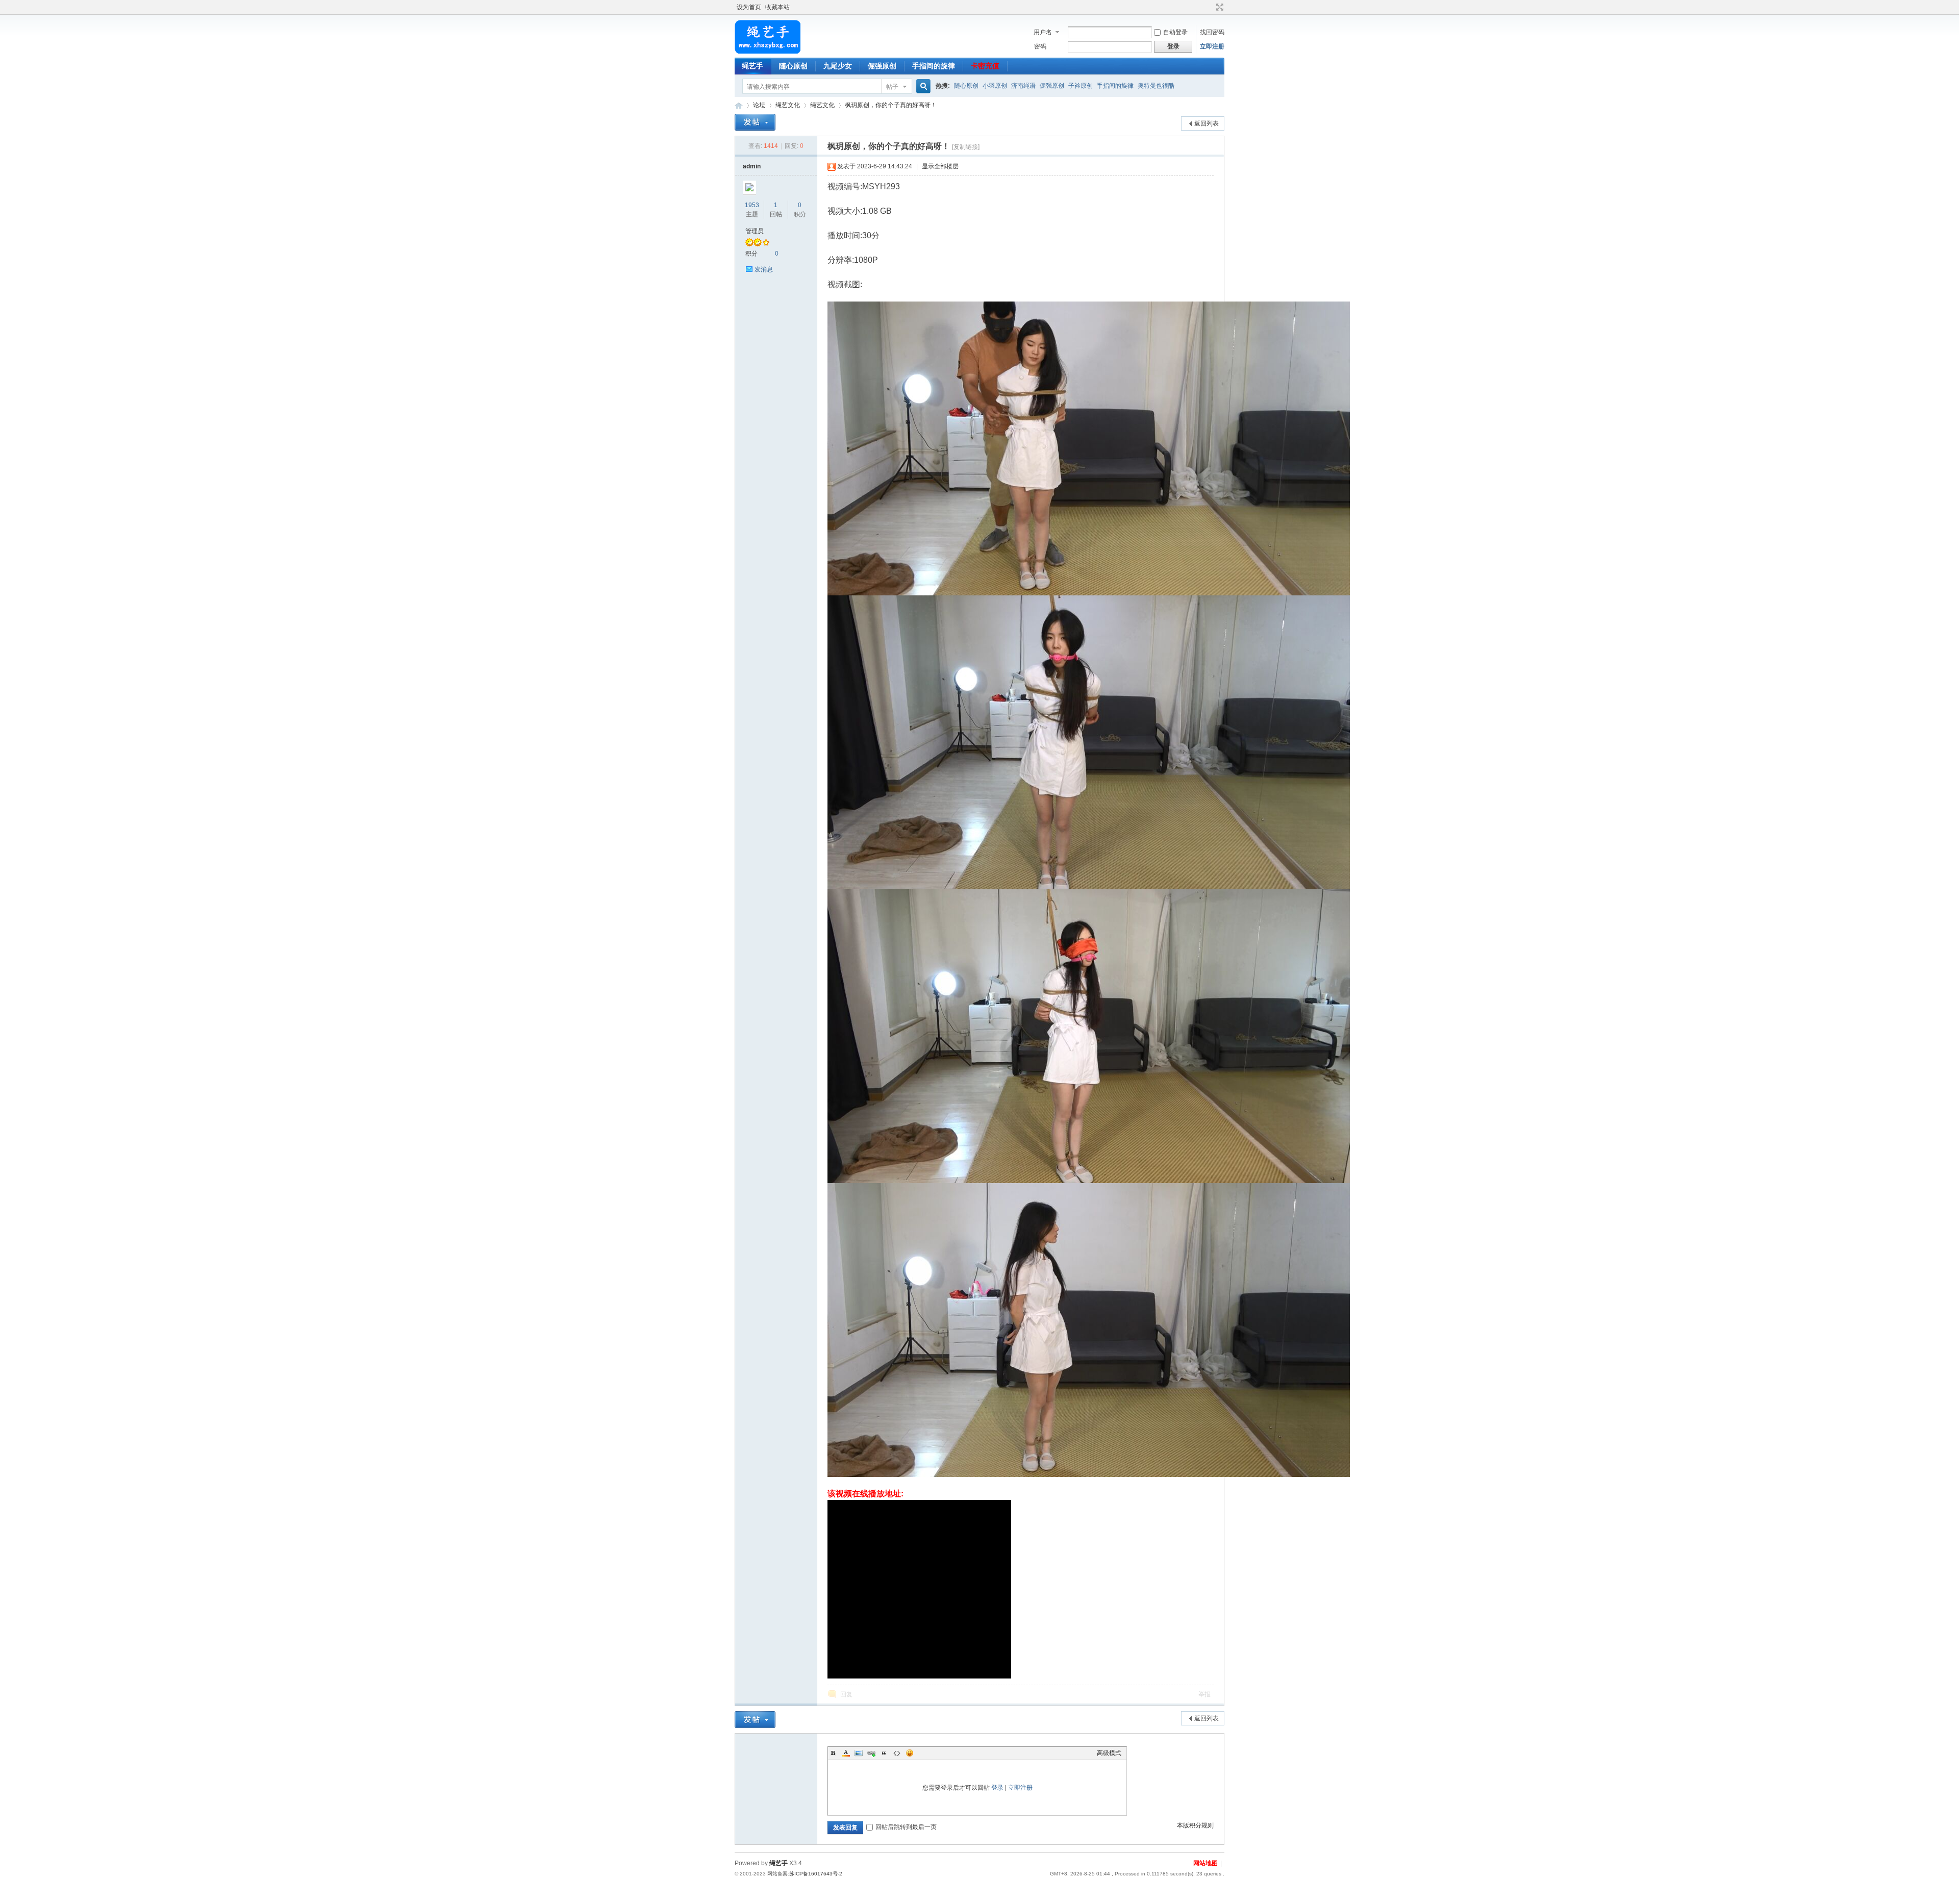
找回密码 (1212, 32)
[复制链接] (966, 147)
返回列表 (1207, 123)
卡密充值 (985, 66)
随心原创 (793, 66)
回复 (846, 1694)
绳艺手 (752, 66)
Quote (884, 1753)
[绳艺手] (768, 52)
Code (897, 1753)
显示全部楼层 (940, 166)
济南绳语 (1023, 86)
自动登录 (1175, 32)
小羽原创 (995, 86)
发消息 (764, 269)
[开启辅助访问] (1210, 7)
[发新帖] (755, 122)
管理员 (755, 231)
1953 (752, 205)
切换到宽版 (1219, 7)
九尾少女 (838, 66)
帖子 (892, 87)
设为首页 (749, 7)
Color (846, 1753)
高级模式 (1109, 1753)
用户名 (1043, 32)
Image (859, 1753)
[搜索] (922, 86)
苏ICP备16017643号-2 (816, 1874)
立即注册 (1212, 46)
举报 (1204, 1694)
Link (871, 1753)
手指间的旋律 (934, 66)
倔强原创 (882, 66)
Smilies (910, 1753)
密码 (1040, 46)
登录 (997, 1788)
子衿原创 (1081, 86)
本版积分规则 (1195, 1825)
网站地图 (1205, 1863)
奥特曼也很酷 (1156, 86)
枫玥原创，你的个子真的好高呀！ (891, 105)
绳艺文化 (788, 105)
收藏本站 (777, 7)
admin (752, 166)
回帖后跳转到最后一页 (906, 1827)
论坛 (759, 105)
